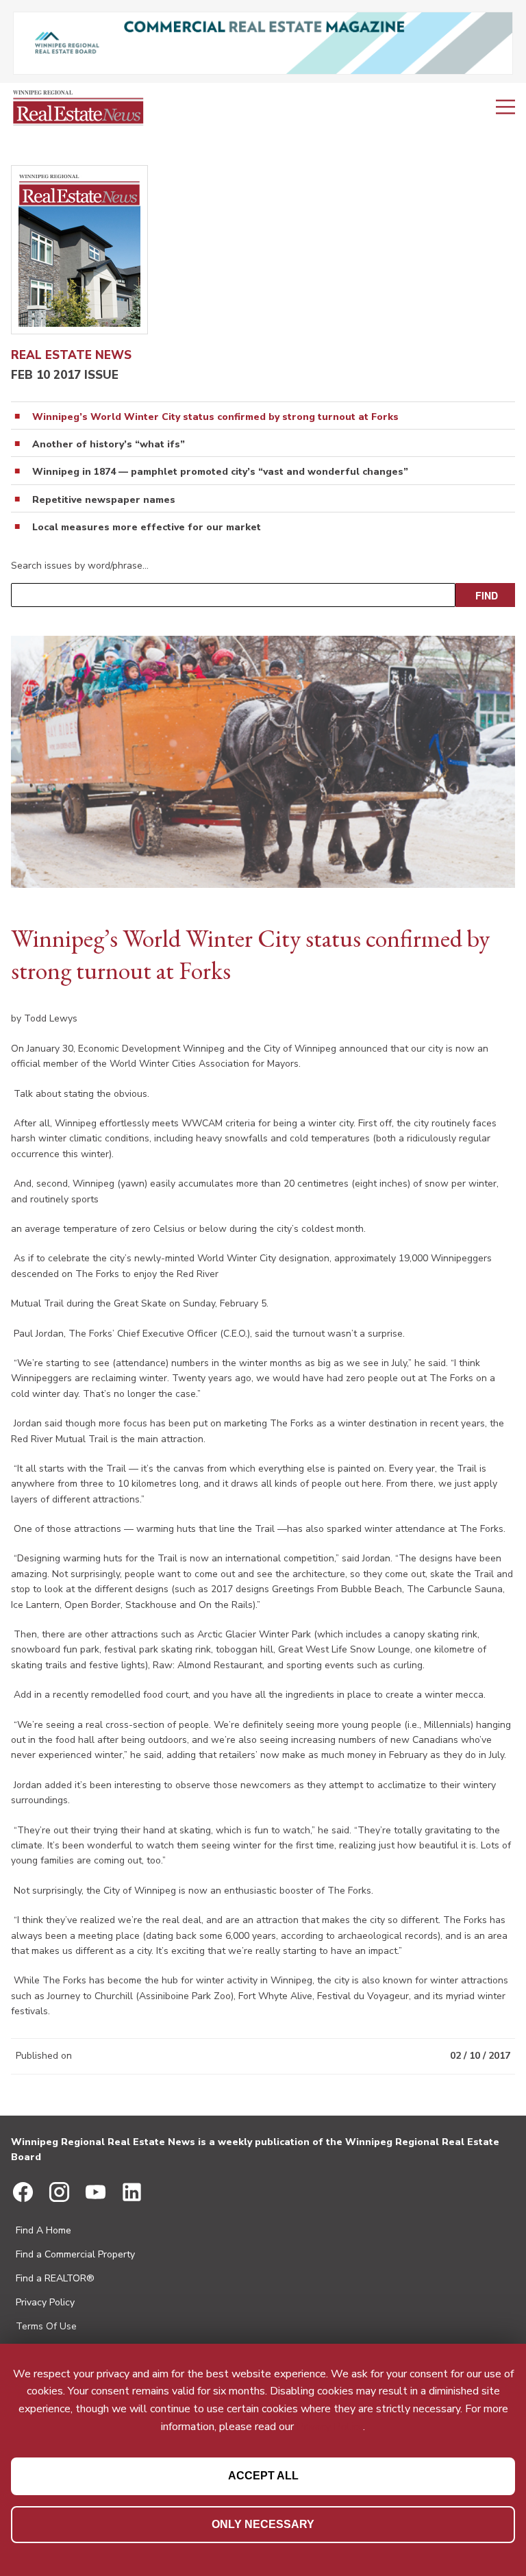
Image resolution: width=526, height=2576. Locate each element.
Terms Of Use (46, 2326)
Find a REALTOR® (55, 2278)
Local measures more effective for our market (147, 528)
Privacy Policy (45, 2302)
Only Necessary (263, 2524)
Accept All (263, 2476)
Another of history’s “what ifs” (109, 445)
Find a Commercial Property (75, 2254)
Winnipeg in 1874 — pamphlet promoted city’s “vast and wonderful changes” (220, 472)
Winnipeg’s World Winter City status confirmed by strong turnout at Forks (215, 417)
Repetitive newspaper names (104, 500)
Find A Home (43, 2230)
